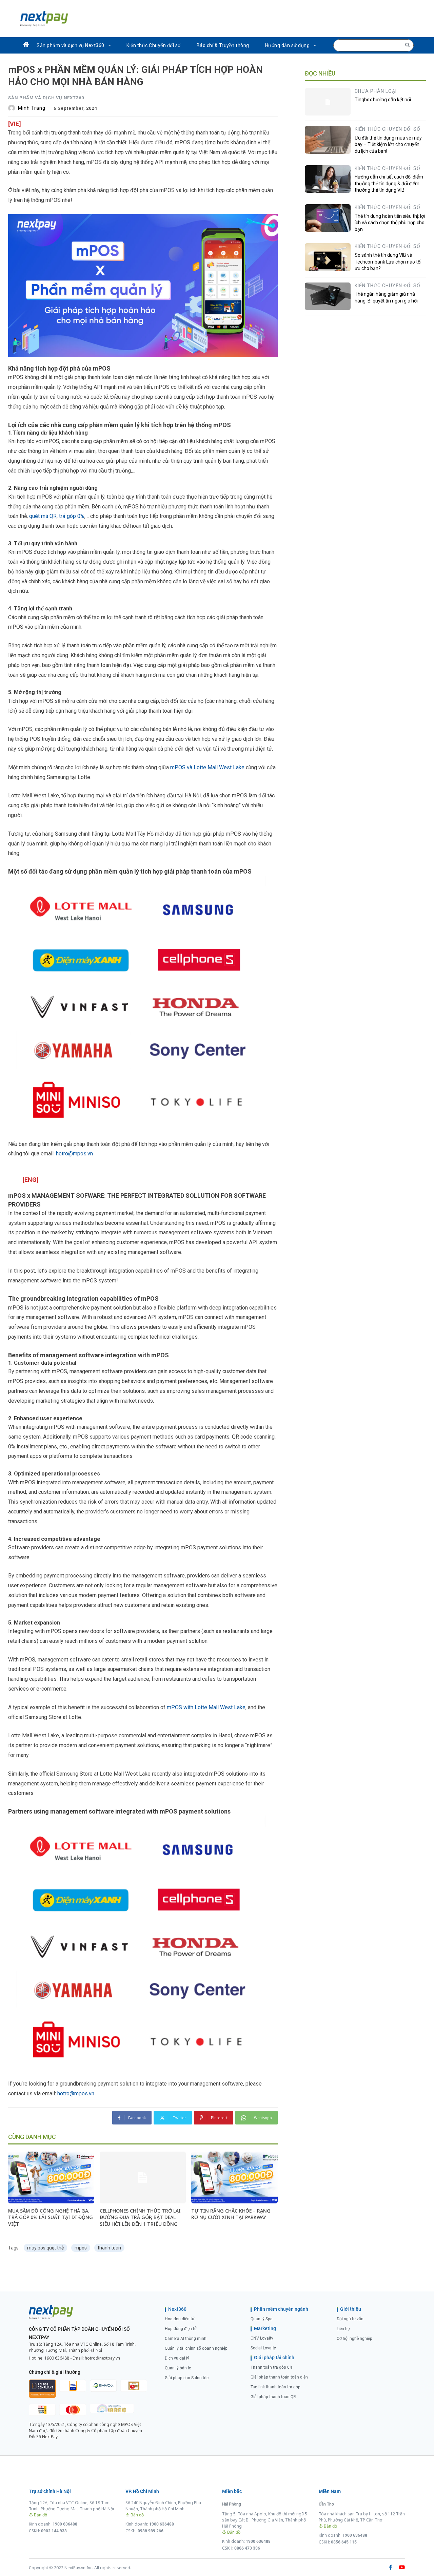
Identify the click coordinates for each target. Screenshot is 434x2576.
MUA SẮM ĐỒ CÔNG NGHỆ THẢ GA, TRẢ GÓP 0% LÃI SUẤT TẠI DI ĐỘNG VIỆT (51, 2217)
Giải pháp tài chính (274, 2358)
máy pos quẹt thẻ (45, 2248)
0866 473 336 (247, 2548)
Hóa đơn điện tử (180, 2319)
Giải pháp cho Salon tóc (187, 2378)
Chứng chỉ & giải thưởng (55, 2372)
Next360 (177, 2309)
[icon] (26, 45)
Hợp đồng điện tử (181, 2329)
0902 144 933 (54, 2531)
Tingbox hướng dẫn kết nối (383, 100)
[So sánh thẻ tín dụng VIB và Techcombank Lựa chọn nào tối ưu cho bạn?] (328, 257)
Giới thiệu (351, 2309)
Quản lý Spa (262, 2319)
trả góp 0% (72, 516)
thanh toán (109, 2248)
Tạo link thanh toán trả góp (275, 2387)
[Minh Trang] (13, 108)
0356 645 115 (344, 2542)
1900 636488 (57, 2358)
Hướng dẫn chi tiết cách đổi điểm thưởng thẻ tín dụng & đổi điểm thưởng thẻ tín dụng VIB (389, 183)
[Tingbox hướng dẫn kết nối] (328, 102)
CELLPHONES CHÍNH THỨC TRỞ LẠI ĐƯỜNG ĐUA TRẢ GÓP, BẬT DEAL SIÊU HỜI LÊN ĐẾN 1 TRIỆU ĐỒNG (140, 2217)
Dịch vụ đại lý (177, 2358)
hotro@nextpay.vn (102, 2358)
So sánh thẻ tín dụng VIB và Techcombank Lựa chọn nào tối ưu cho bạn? (388, 262)
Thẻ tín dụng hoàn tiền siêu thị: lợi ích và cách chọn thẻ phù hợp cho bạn (390, 223)
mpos (81, 2248)
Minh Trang (32, 108)
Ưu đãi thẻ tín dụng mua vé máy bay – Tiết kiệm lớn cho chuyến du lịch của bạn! (388, 144)
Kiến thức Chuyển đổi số (388, 129)
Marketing (265, 2328)
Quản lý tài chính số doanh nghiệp (196, 2348)
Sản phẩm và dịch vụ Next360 (46, 98)
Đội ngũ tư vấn (350, 2319)
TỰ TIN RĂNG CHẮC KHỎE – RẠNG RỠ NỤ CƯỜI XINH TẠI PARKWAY (231, 2214)
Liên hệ (343, 2329)
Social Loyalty (263, 2348)
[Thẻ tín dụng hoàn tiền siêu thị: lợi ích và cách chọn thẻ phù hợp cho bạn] (328, 218)
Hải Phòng (232, 2504)
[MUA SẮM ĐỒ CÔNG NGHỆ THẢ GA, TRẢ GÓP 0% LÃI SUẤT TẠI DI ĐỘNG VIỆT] (51, 2177)
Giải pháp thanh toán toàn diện (279, 2377)
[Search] (407, 45)
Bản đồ (40, 2515)
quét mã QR (43, 516)
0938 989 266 (151, 2531)
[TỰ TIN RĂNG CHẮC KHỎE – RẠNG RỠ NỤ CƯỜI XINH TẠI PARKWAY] (234, 2177)
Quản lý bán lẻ (178, 2368)
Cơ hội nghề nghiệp (354, 2339)
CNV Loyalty (262, 2338)
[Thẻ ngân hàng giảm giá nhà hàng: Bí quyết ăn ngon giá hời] (328, 296)
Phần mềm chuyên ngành (281, 2309)
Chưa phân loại (376, 91)
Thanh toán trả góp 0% (272, 2367)
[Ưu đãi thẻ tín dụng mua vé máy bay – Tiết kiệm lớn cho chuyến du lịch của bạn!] (328, 140)
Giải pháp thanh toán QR (273, 2397)
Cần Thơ (326, 2504)
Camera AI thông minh (186, 2339)
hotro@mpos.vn (74, 1154)
